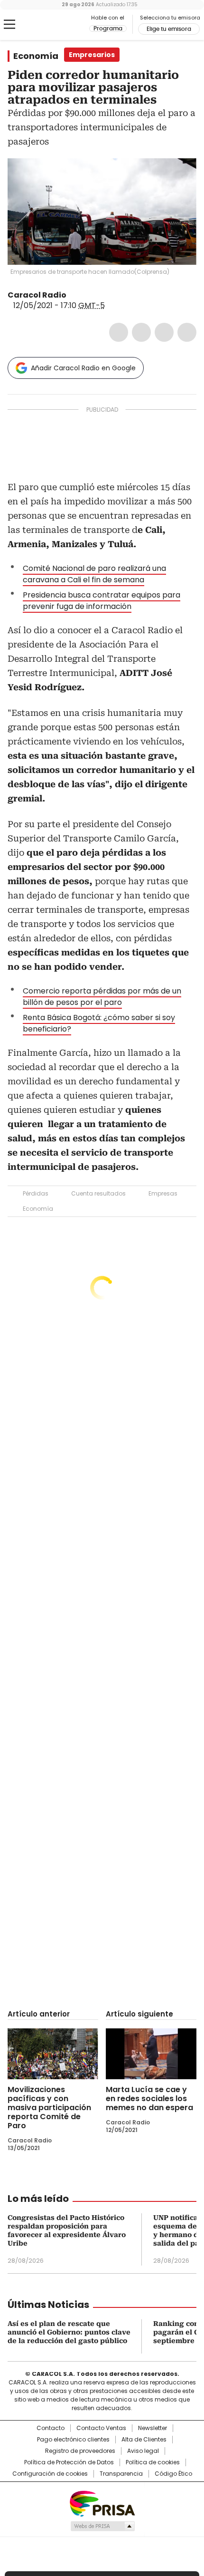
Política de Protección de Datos (69, 2462)
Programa (108, 29)
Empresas (163, 1193)
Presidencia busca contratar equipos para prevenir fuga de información (102, 601)
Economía (36, 56)
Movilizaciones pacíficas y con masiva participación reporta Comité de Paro (49, 2108)
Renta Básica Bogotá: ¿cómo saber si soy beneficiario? (99, 1023)
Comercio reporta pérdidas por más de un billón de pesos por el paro (102, 997)
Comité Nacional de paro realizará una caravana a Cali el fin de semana (94, 574)
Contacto (51, 2428)
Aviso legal (143, 2451)
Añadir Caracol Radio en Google (83, 368)
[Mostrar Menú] (9, 24)
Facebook (119, 332)
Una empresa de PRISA (102, 2503)
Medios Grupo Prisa (102, 2526)
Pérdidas (36, 1193)
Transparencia (121, 2474)
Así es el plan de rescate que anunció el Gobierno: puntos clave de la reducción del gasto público (69, 2332)
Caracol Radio (47, 25)
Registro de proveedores (80, 2451)
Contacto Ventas (101, 2428)
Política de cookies (153, 2462)
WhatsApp (187, 332)
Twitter (141, 332)
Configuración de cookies (50, 2474)
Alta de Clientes (144, 2440)
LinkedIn (164, 332)
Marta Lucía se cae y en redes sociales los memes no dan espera (149, 2098)
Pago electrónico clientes (73, 2440)
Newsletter (153, 2428)
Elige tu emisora (169, 29)
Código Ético (173, 2474)
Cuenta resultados (98, 1193)
